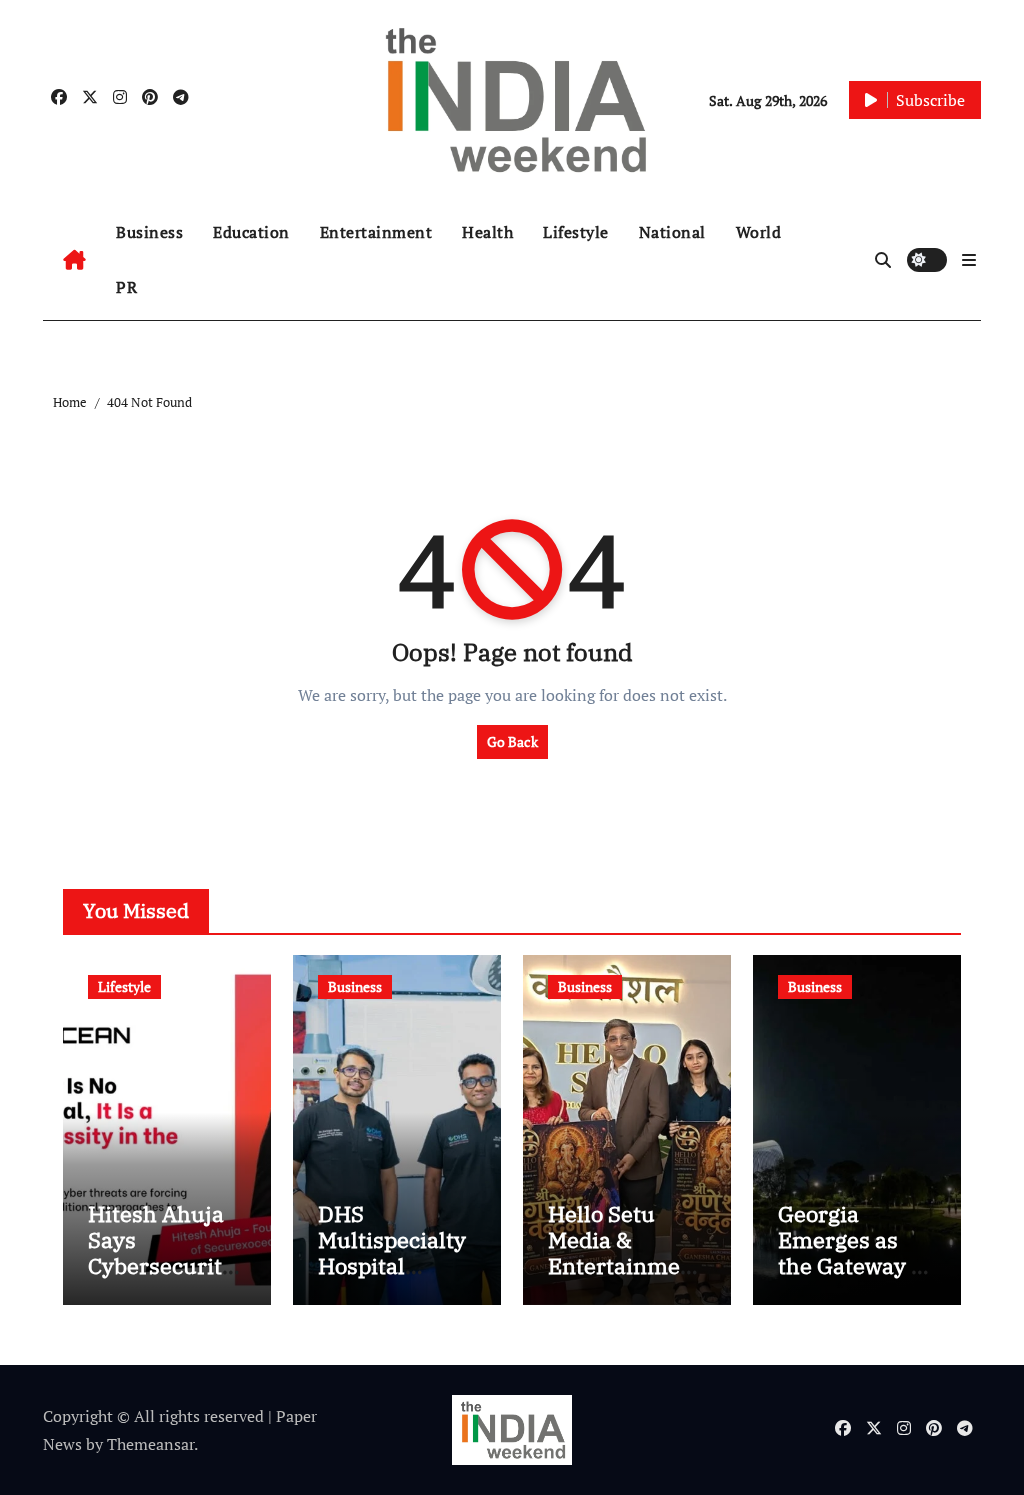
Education (251, 232)
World (759, 232)
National (672, 232)
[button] (969, 260)
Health (487, 232)
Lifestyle (576, 232)
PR (126, 287)
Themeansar (150, 1444)
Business (149, 232)
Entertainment (376, 232)
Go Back (512, 741)
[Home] (74, 260)
